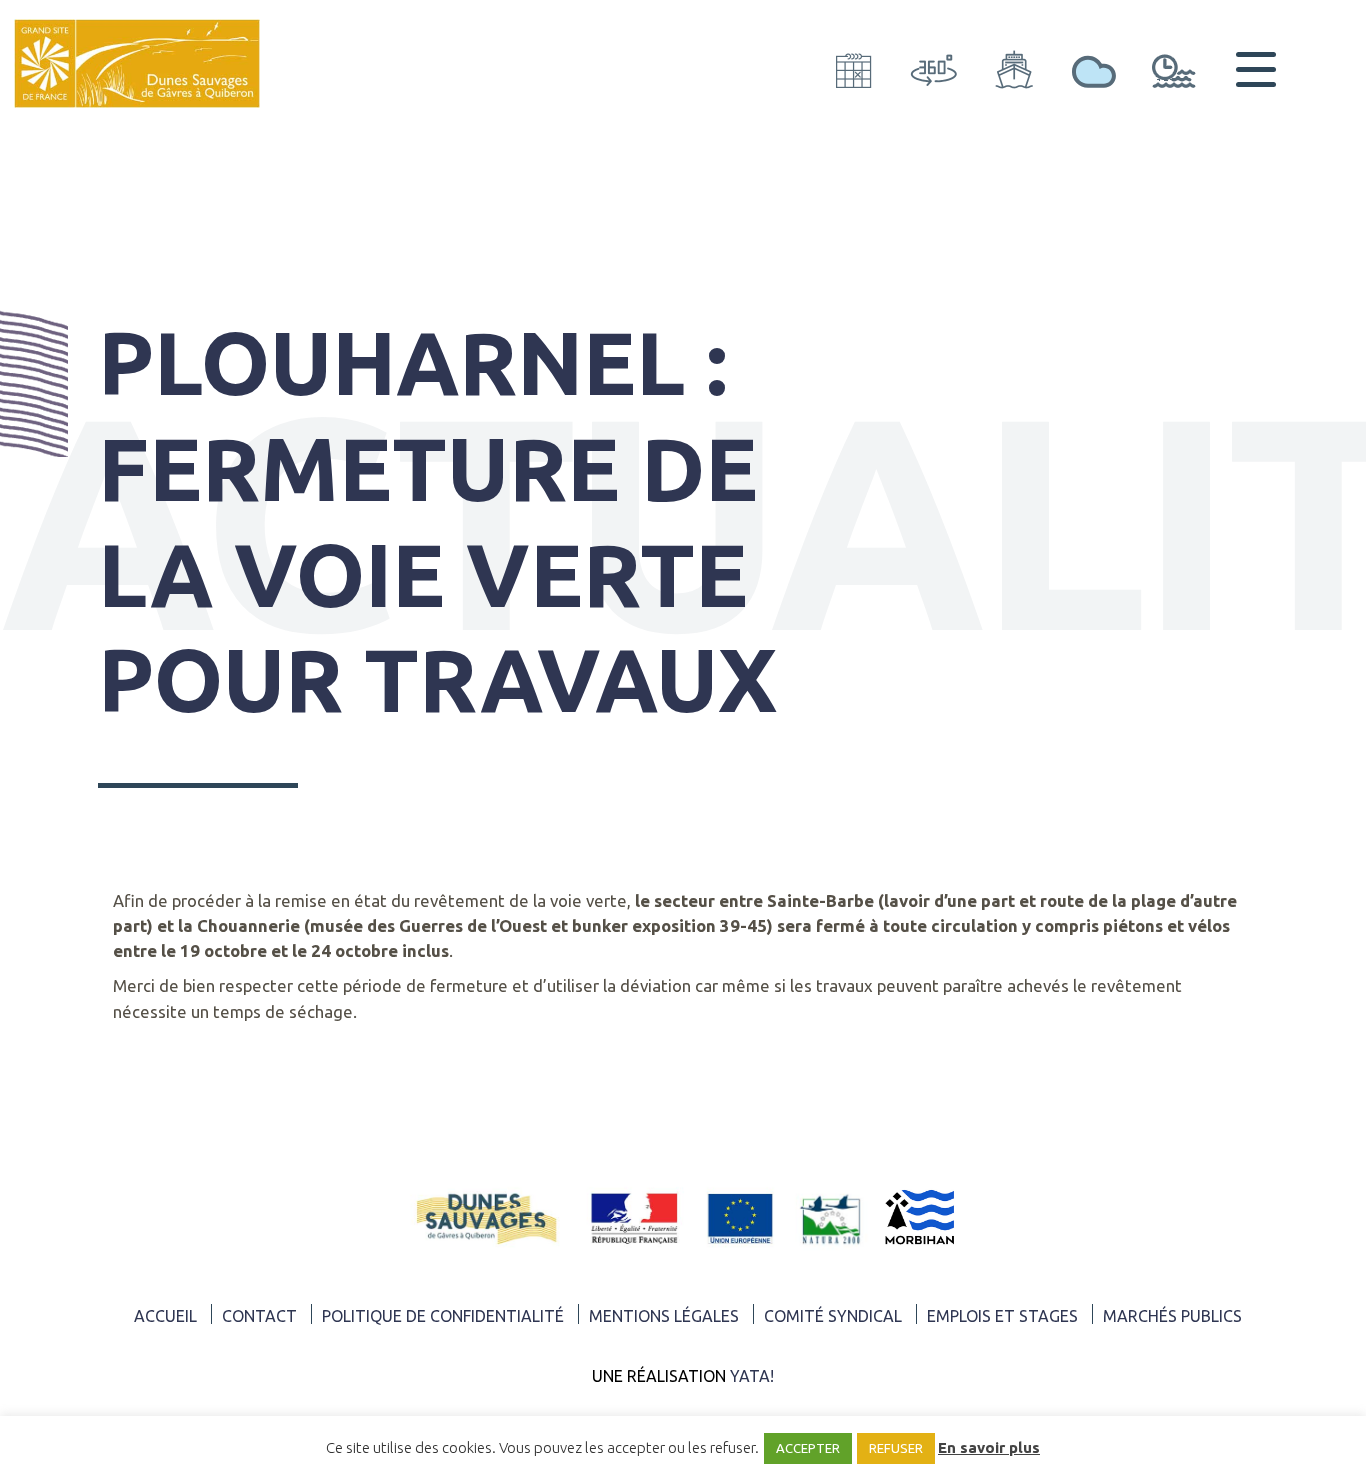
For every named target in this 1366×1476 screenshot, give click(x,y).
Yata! (752, 1376)
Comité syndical (833, 1316)
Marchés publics (1172, 1316)
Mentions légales (664, 1316)
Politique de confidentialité (443, 1316)
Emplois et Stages (1002, 1316)
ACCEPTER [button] (808, 1448)
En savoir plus (989, 1447)
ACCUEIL (165, 1316)
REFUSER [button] (896, 1448)
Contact (259, 1316)
